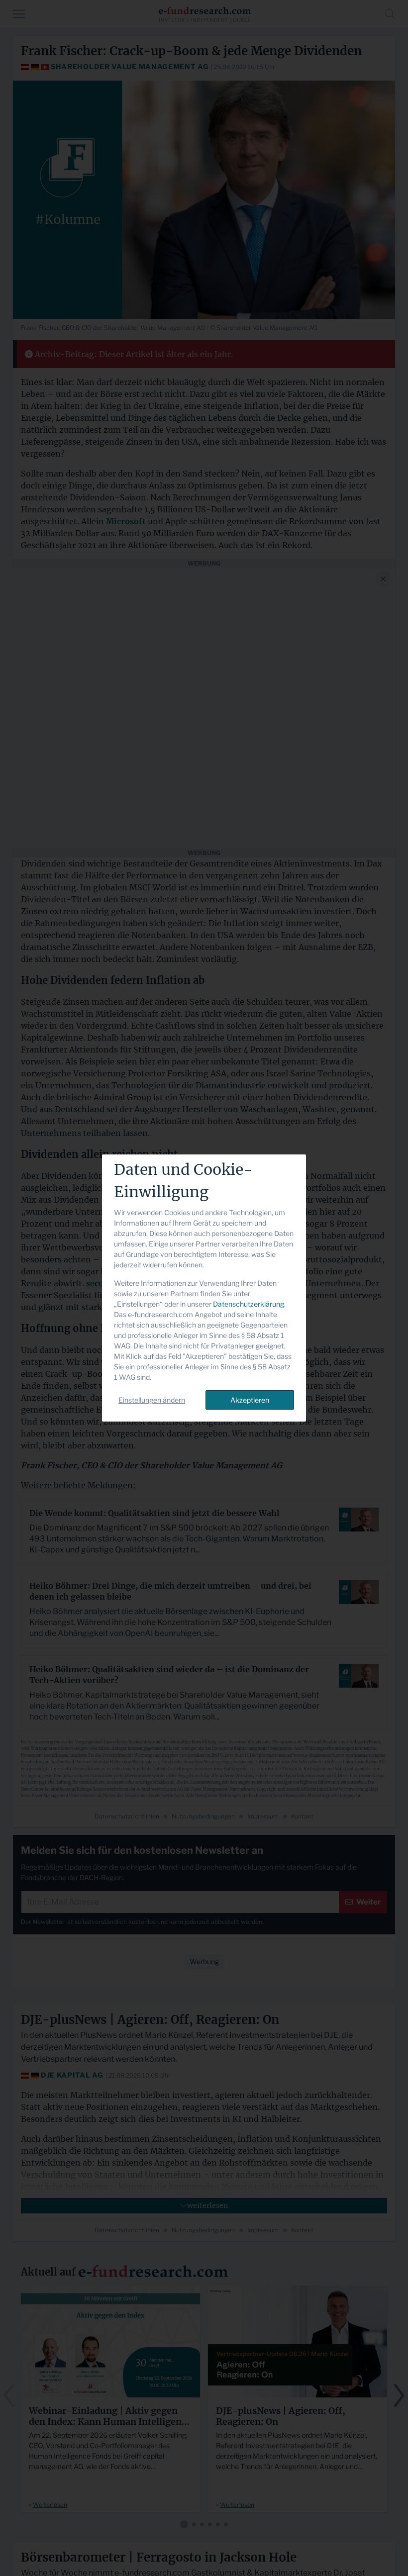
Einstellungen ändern (152, 1400)
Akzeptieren (250, 1400)
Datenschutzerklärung (249, 1304)
